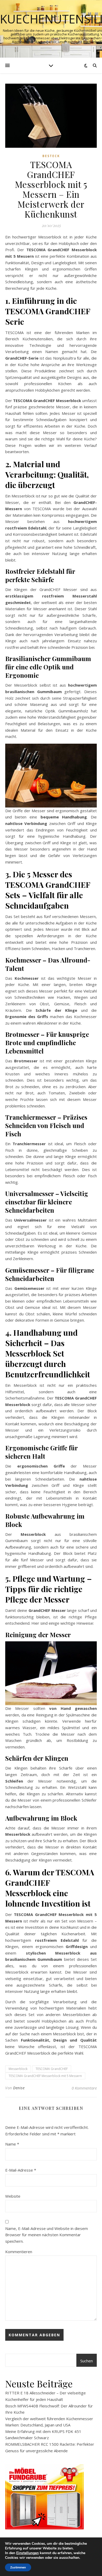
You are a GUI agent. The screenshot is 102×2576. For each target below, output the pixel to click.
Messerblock (18, 2069)
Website (13, 2196)
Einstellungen (27, 2553)
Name (12, 2144)
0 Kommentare (84, 2088)
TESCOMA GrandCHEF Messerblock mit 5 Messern (45, 2076)
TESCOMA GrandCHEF (52, 2069)
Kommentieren (19, 2252)
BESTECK (51, 156)
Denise (19, 2088)
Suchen (87, 2361)
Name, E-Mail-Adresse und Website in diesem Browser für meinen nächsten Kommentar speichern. (47, 2235)
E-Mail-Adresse (21, 2170)
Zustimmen (18, 2567)
